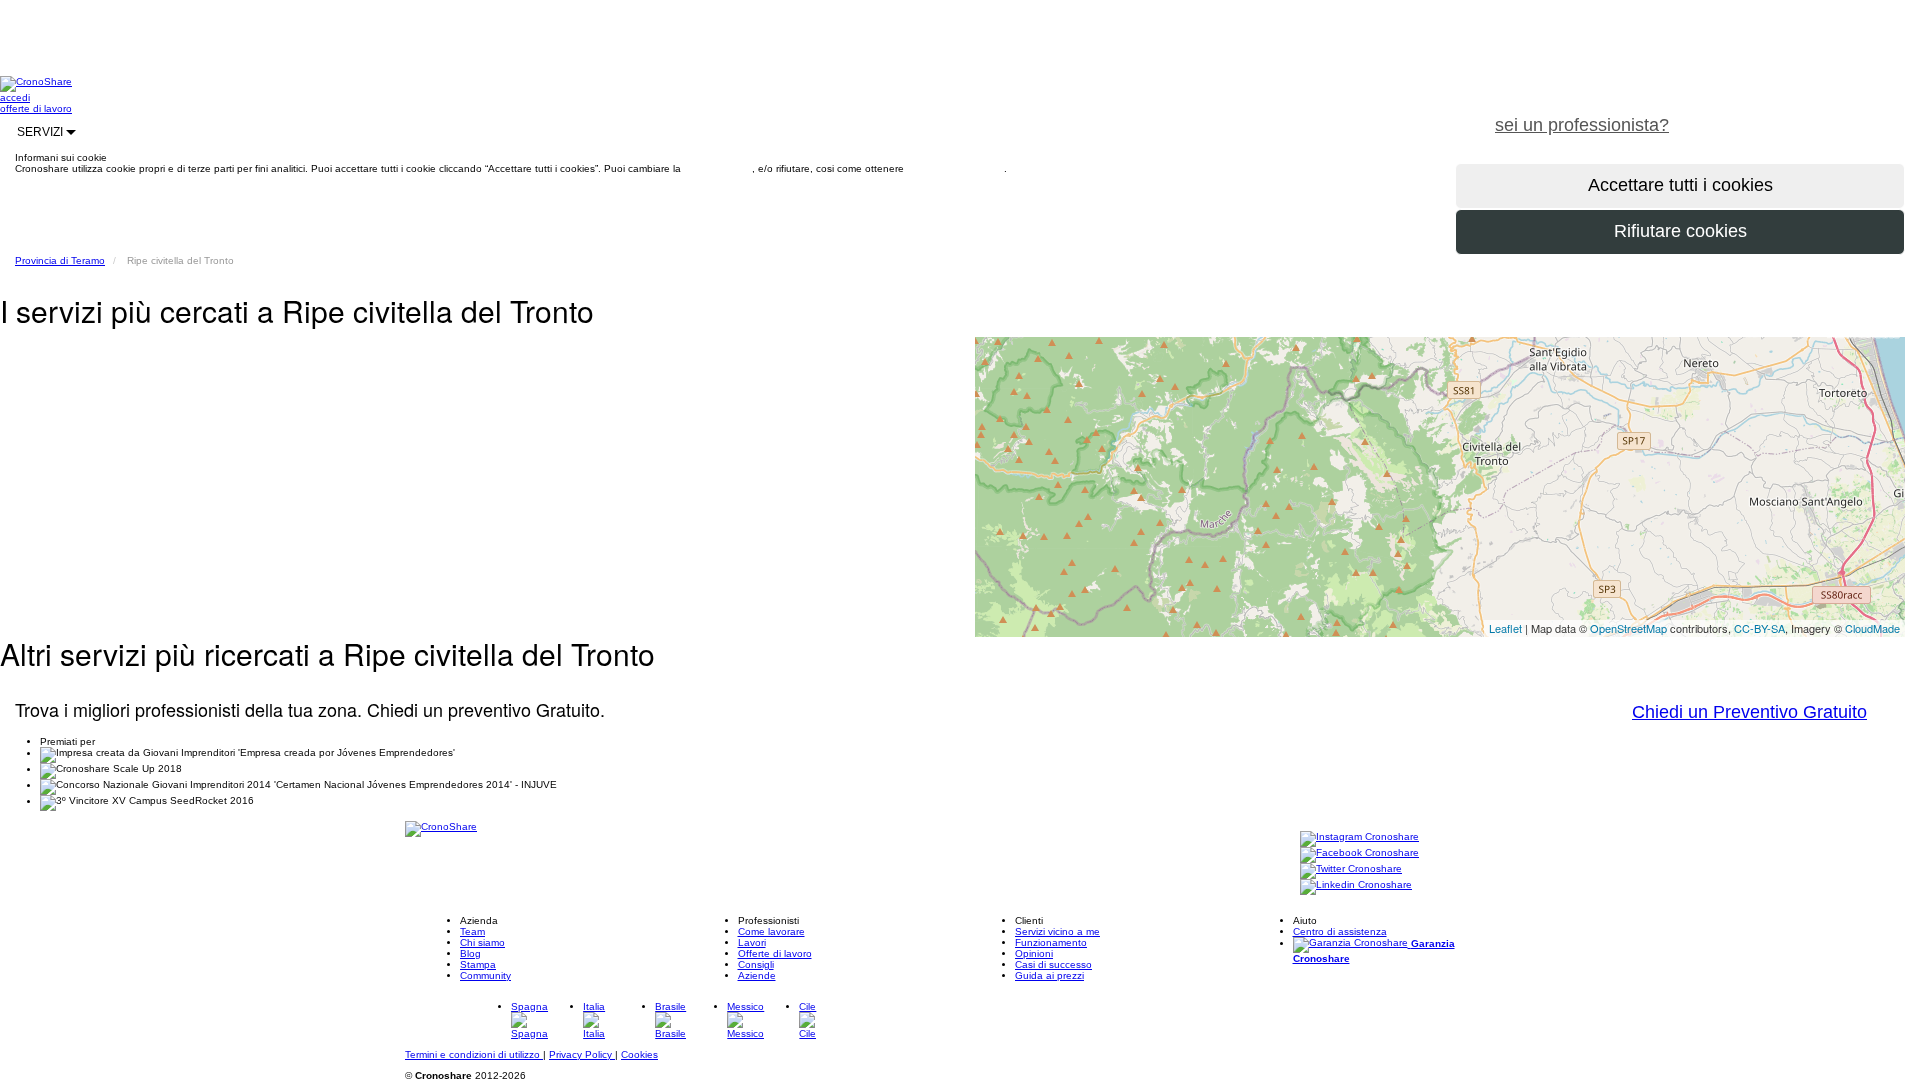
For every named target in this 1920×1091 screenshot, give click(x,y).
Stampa (478, 964)
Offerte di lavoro (775, 953)
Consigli (756, 964)
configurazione (718, 168)
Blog (470, 953)
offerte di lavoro (36, 108)
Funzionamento (1051, 942)
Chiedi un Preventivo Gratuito (1749, 712)
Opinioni (1034, 953)
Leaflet (1505, 628)
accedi (15, 97)
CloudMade (1872, 628)
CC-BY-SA (1759, 628)
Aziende (757, 975)
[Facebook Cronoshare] (1359, 853)
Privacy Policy (582, 1054)
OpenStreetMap (1628, 628)
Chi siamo (482, 942)
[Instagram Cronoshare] (1359, 837)
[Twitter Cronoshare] (1351, 869)
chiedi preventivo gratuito (1803, 114)
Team (472, 931)
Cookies (639, 1054)
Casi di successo (1053, 964)
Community (485, 975)
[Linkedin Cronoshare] (1356, 885)
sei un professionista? (1582, 125)
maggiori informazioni (955, 168)
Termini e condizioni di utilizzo (474, 1054)
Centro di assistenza (1340, 931)
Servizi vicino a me (1057, 931)
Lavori (752, 942)
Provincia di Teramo (60, 260)
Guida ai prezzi (1049, 975)
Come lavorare (771, 931)
